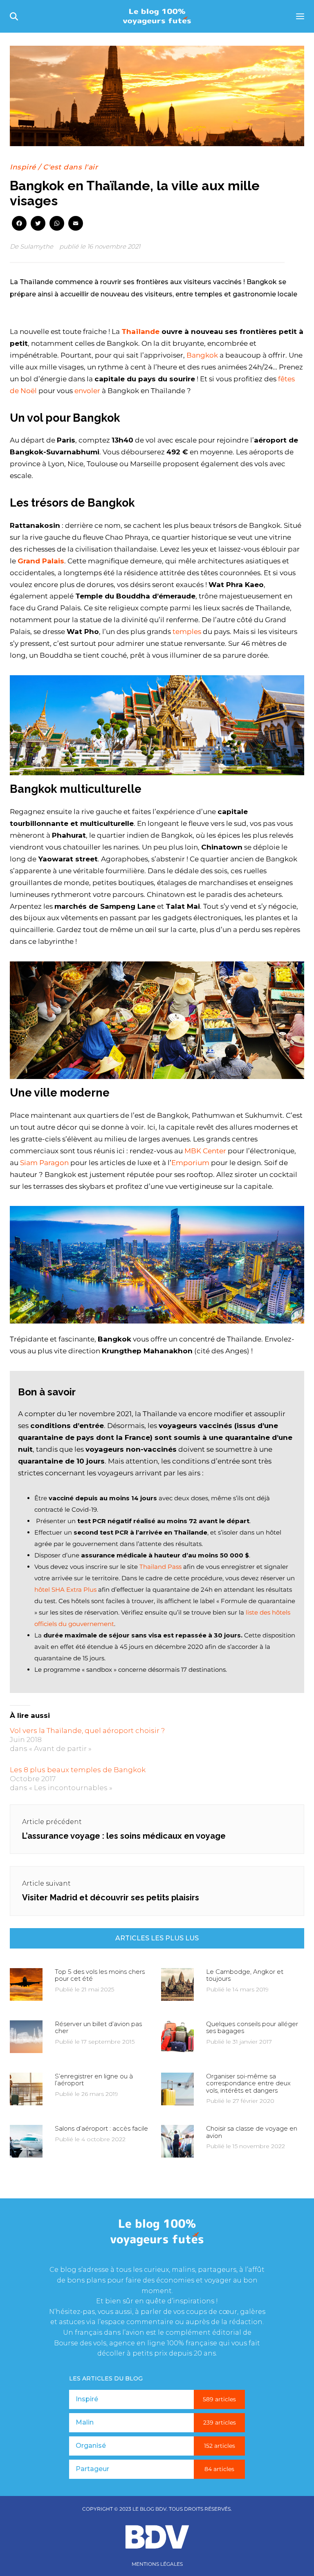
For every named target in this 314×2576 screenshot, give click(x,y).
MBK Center (205, 1151)
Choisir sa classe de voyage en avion (252, 2132)
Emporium (190, 1163)
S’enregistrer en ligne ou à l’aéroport (94, 2080)
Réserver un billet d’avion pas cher (98, 2027)
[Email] (76, 224)
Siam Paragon (44, 1163)
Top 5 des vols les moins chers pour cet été (100, 1975)
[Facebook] (19, 224)
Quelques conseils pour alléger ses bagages (252, 2027)
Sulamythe (37, 246)
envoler (88, 391)
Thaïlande (140, 331)
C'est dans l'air (70, 167)
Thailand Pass (160, 1567)
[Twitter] (38, 224)
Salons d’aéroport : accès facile (101, 2128)
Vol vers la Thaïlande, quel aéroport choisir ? (87, 1731)
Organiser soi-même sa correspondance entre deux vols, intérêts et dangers (248, 2083)
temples (187, 632)
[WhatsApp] (57, 224)
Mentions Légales (157, 2564)
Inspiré (23, 167)
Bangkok (202, 355)
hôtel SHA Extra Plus (65, 1589)
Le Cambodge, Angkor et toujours (245, 1975)
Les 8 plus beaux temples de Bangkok (78, 1770)
